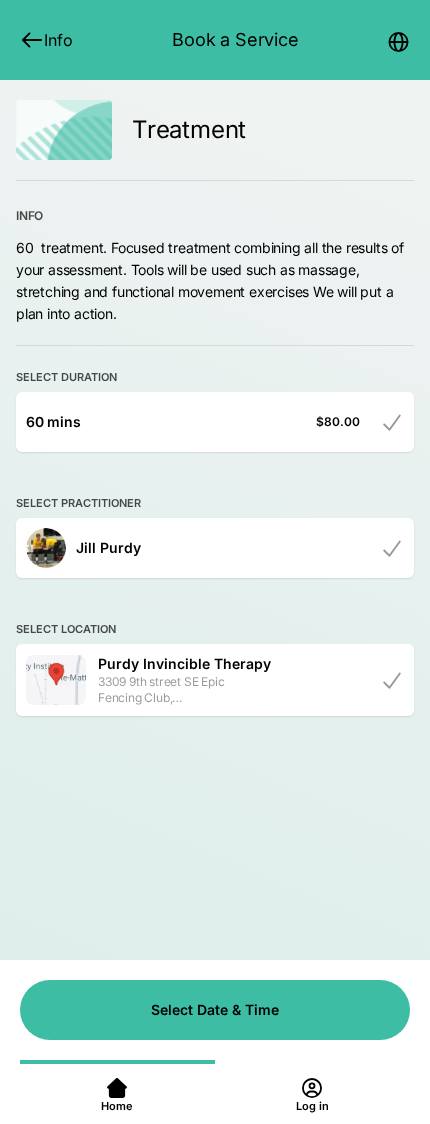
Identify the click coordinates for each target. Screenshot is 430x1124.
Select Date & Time (215, 1009)
